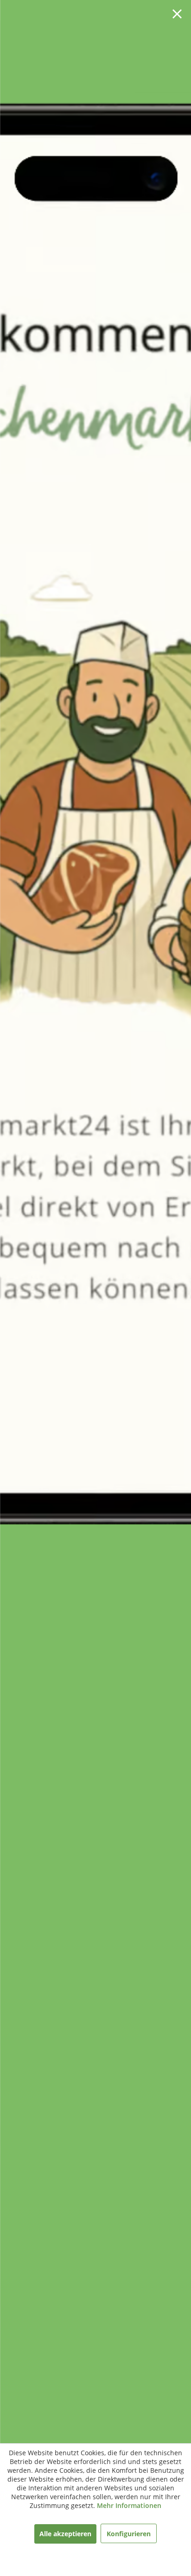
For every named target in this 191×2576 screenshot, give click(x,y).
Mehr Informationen (129, 2505)
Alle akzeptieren (65, 2534)
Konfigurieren (129, 2534)
